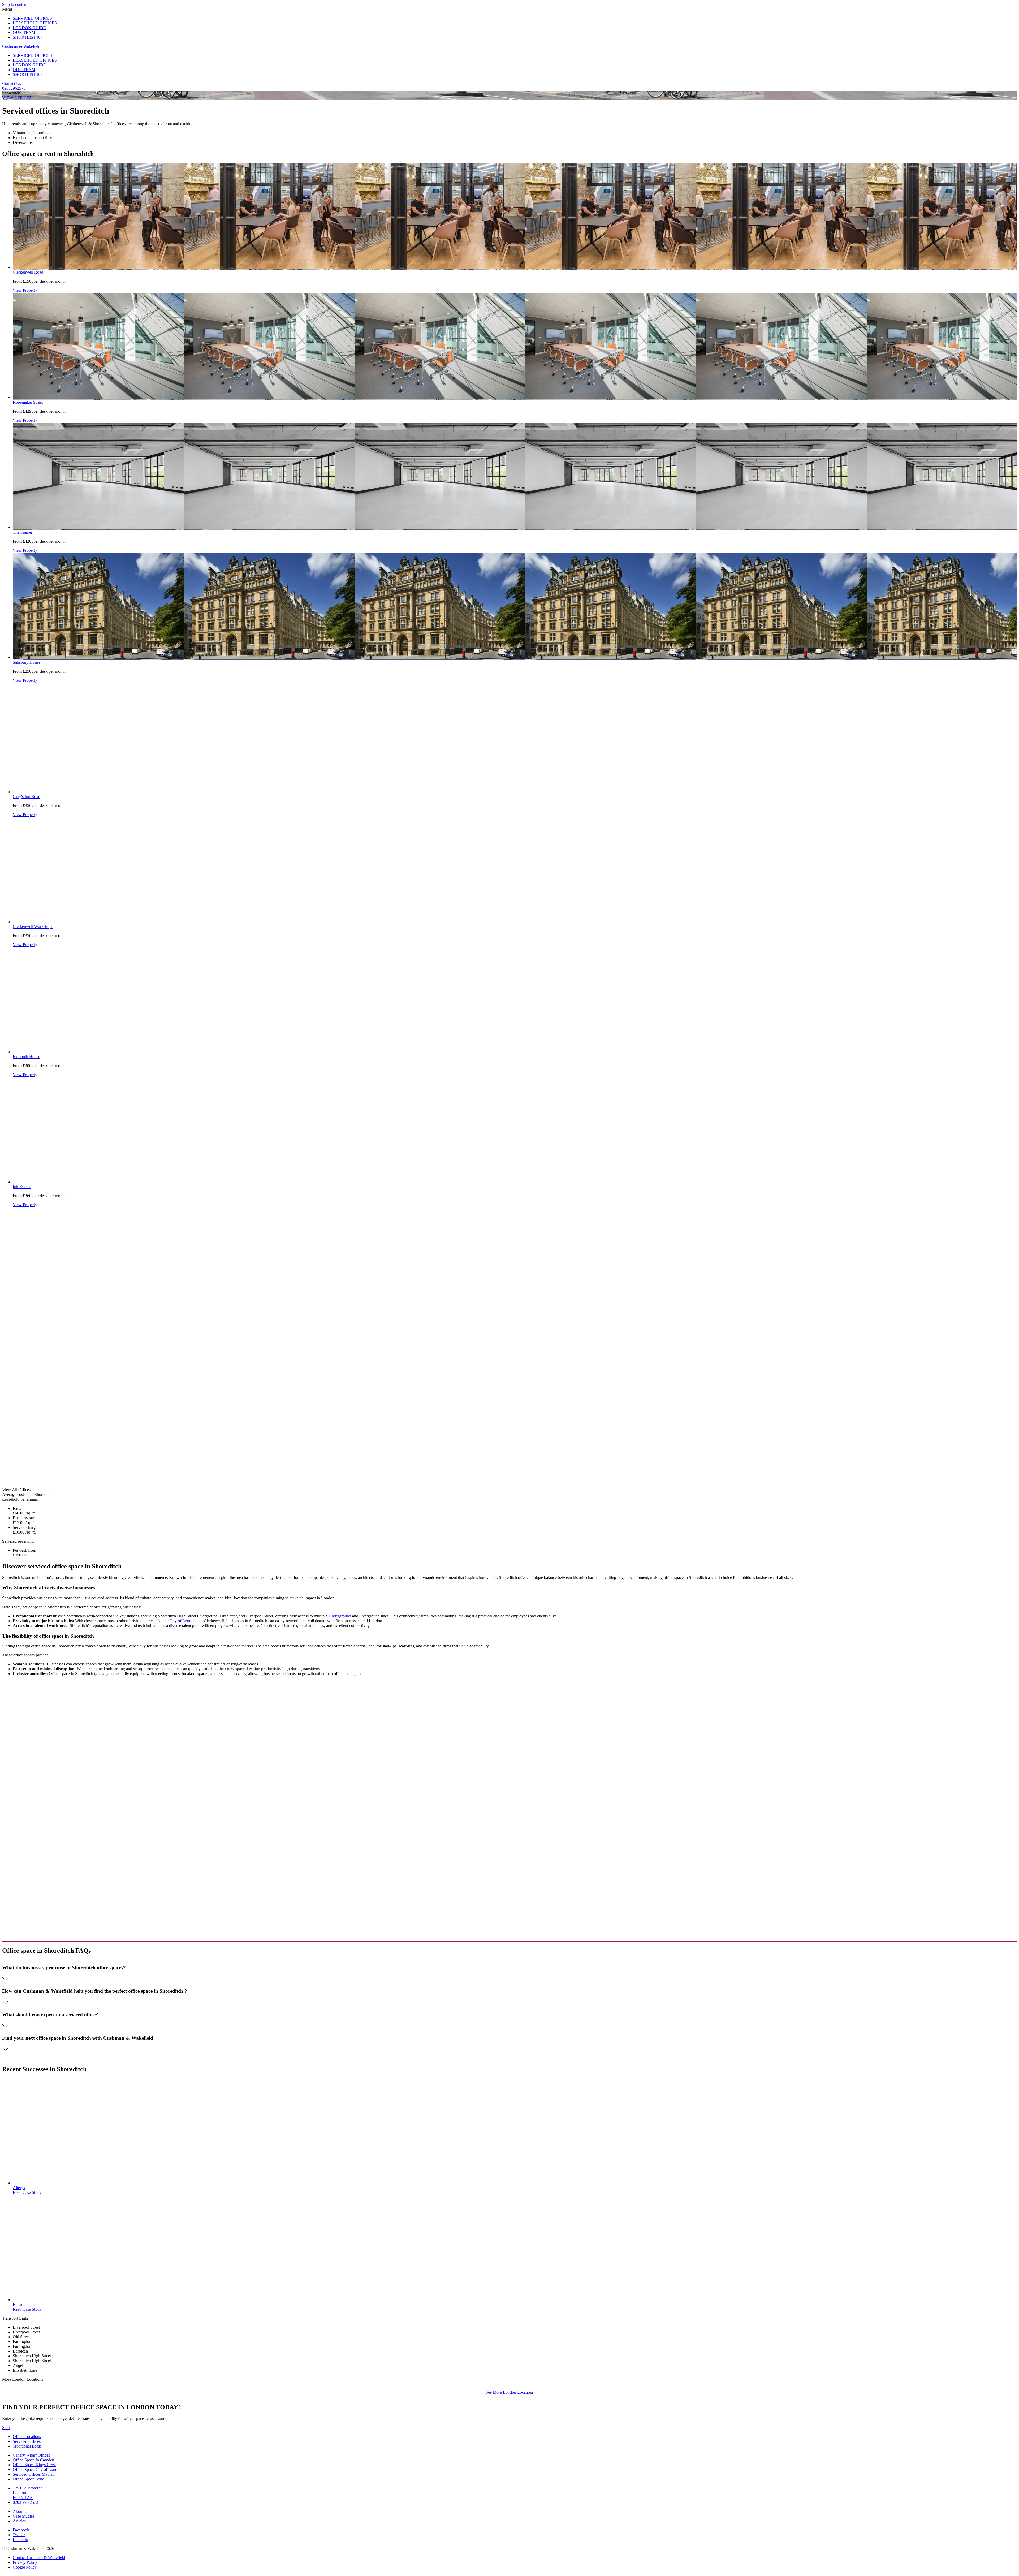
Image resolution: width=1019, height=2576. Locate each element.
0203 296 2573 (25, 2502)
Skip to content (15, 4)
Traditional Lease (27, 2446)
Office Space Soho (29, 2479)
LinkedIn (20, 2540)
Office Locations (27, 2437)
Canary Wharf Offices (31, 2455)
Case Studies (23, 2516)
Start (6, 2428)
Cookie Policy (25, 2567)
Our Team (24, 33)
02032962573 (14, 88)
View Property (25, 290)
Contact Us (12, 83)
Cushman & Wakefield (21, 46)
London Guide (29, 28)
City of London (183, 1621)
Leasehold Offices (35, 23)
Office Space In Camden (33, 2460)
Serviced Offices (32, 18)
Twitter (19, 2535)
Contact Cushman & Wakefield (39, 2558)
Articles (19, 2521)
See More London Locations (510, 2392)
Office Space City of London (37, 2469)
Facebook (21, 2530)
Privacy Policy (25, 2562)
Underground (340, 1616)
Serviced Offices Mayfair (34, 2474)
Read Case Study (27, 2192)
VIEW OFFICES (17, 98)
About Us (21, 2511)
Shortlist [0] (27, 37)
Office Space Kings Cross (34, 2465)
